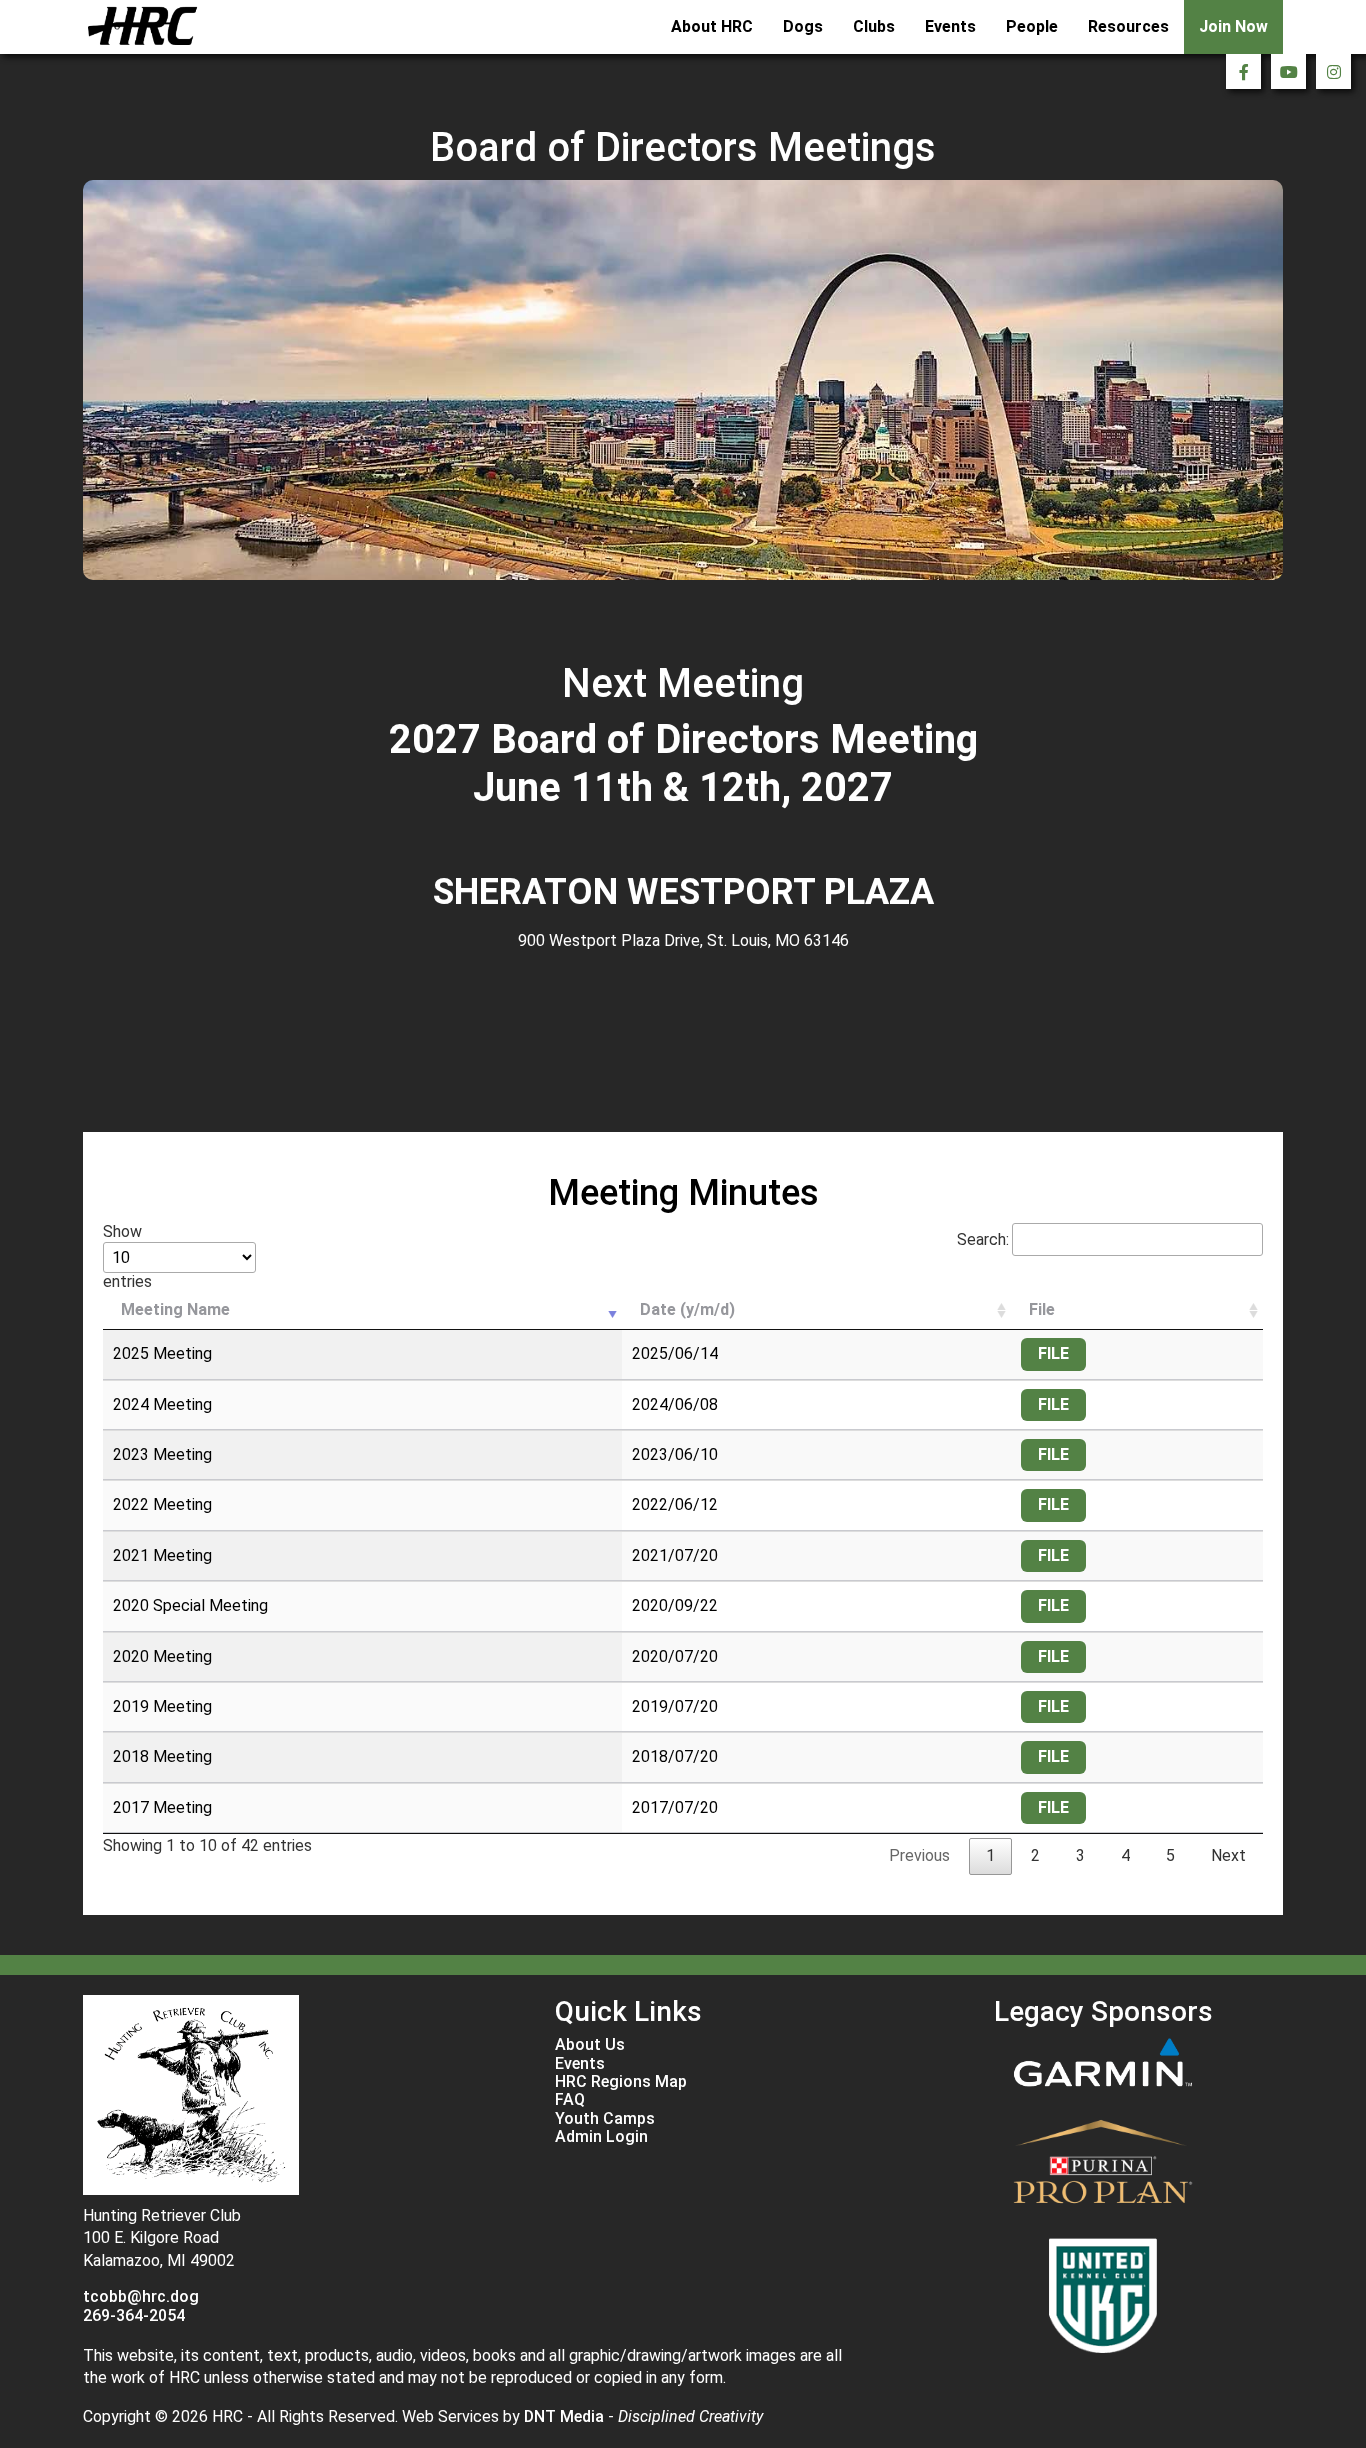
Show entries (127, 1256)
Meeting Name (175, 1309)
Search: (983, 1239)
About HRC (712, 26)
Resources (1128, 26)
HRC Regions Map (621, 2082)
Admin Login (601, 2137)
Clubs (874, 26)
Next (1228, 1855)
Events (950, 26)
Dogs (803, 26)
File (1042, 1309)
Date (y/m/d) (687, 1309)
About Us (590, 2045)
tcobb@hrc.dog (141, 2297)
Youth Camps (605, 2119)
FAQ (570, 2100)
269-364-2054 (134, 2316)
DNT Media (564, 2416)
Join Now (1233, 26)
